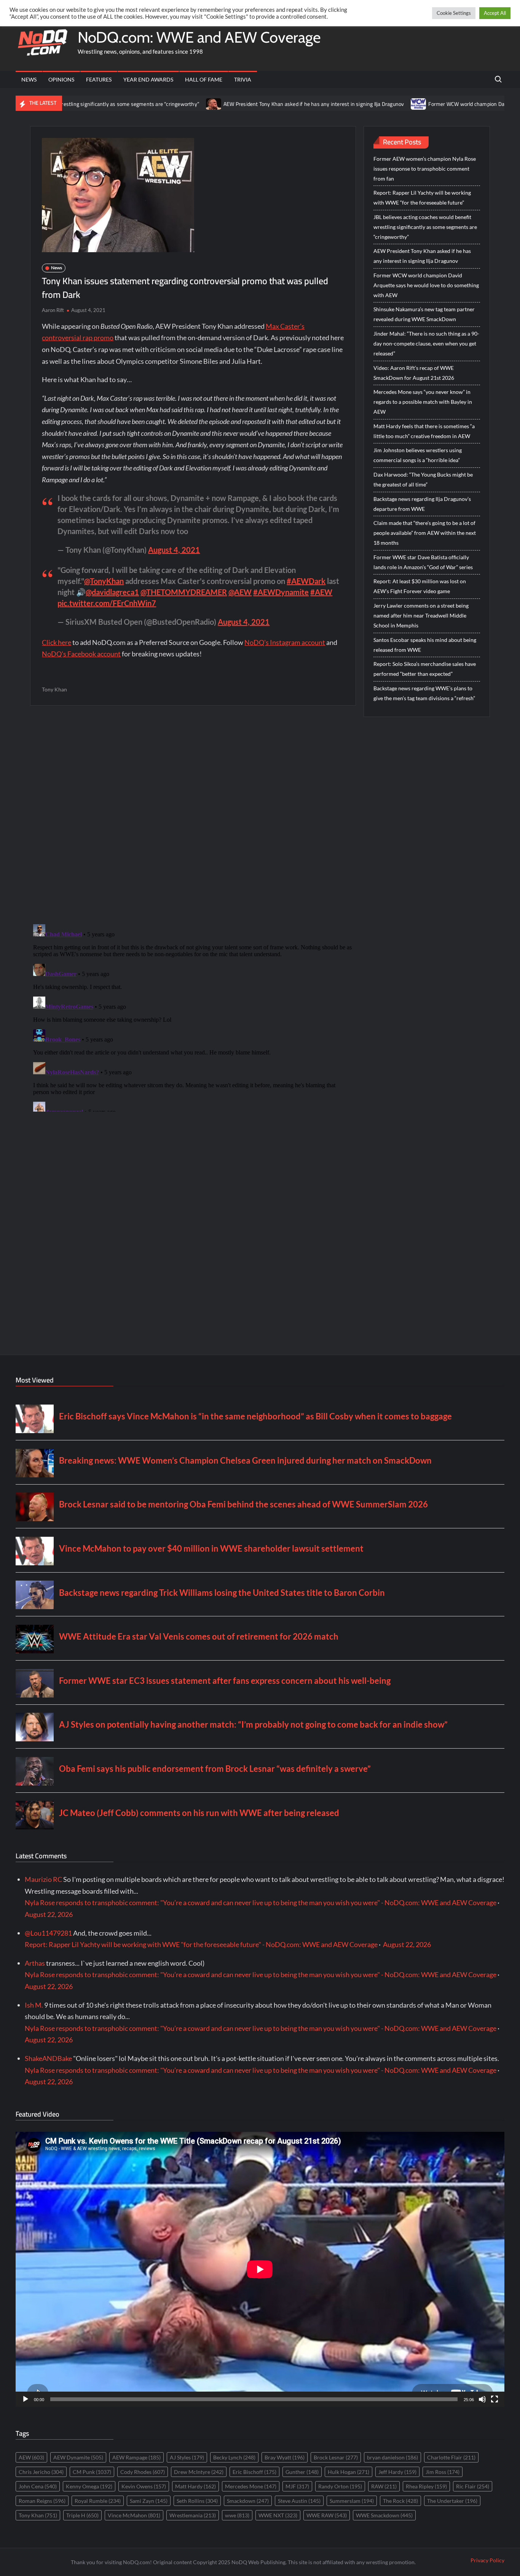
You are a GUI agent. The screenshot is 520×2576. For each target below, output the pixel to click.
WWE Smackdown (384, 2515)
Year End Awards (148, 79)
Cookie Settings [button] (454, 13)
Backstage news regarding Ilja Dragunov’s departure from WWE (422, 504)
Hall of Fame (204, 79)
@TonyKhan (104, 581)
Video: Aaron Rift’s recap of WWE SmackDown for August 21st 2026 (414, 373)
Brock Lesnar (336, 2457)
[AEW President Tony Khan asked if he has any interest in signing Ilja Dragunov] (135, 103)
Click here (57, 642)
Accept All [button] (495, 13)
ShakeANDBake (48, 2058)
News (29, 79)
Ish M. (34, 2005)
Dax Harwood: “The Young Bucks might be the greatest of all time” (423, 479)
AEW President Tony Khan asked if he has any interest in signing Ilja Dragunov (235, 104)
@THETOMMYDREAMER (184, 592)
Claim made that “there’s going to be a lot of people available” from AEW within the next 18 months (425, 533)
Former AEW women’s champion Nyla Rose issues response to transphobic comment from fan (425, 169)
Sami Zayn (149, 2501)
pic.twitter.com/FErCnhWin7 (107, 603)
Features (99, 79)
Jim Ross (443, 2472)
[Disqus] (193, 1016)
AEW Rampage (136, 2457)
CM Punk (92, 2472)
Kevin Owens (144, 2486)
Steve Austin (299, 2501)
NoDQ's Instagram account (285, 642)
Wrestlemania (193, 2515)
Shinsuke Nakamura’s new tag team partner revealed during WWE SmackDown (424, 314)
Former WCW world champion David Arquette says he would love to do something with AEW (426, 285)
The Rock (400, 2501)
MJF (297, 2486)
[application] (260, 2269)
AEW (31, 2457)
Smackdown (248, 2501)
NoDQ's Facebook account (81, 654)
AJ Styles (187, 2457)
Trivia (243, 79)
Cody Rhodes (143, 2472)
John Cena (38, 2486)
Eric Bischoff (254, 2472)
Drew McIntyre (199, 2472)
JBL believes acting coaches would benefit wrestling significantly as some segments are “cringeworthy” (425, 227)
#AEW (321, 592)
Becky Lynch (234, 2457)
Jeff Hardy (397, 2472)
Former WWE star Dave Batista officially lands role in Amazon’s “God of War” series (423, 562)
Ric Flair (473, 2486)
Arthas (35, 1963)
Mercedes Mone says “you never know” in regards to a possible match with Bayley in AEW (423, 402)
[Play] (26, 2399)
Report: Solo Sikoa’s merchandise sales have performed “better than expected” (425, 669)
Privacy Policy (487, 2560)
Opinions (61, 79)
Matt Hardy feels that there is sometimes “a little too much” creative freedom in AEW (424, 431)
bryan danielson (392, 2457)
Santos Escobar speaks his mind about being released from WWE (425, 645)
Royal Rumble (98, 2501)
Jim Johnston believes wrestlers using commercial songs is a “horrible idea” (418, 455)
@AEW (240, 592)
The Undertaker (452, 2501)
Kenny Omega (89, 2486)
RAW (384, 2486)
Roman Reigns (42, 2501)
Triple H (82, 2515)
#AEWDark (306, 581)
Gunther (302, 2472)
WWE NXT (278, 2515)
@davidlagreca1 (112, 592)
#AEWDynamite (281, 592)
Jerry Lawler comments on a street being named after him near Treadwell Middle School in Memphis (421, 615)
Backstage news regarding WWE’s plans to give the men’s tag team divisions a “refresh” (424, 693)
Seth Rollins (197, 2501)
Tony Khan (54, 689)
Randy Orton (340, 2486)
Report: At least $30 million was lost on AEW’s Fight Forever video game (420, 586)
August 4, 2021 (174, 550)
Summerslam (352, 2501)
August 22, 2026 (49, 1914)
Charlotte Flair (451, 2457)
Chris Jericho (41, 2472)
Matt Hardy (195, 2486)
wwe (237, 2515)
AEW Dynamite (78, 2457)
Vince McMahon (134, 2515)
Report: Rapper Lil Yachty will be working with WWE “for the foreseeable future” (422, 198)
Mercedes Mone (251, 2486)
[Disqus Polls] (193, 814)
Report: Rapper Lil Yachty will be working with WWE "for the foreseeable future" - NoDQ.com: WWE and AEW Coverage (201, 1944)
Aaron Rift (53, 310)
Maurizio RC (43, 1879)
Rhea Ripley (426, 2486)
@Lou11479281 (48, 1933)
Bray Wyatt (285, 2457)
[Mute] (482, 2399)
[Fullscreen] (494, 2399)
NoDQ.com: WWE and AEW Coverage (199, 37)
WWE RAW (327, 2515)
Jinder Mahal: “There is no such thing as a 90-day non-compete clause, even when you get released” (426, 343)
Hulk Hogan (349, 2472)
